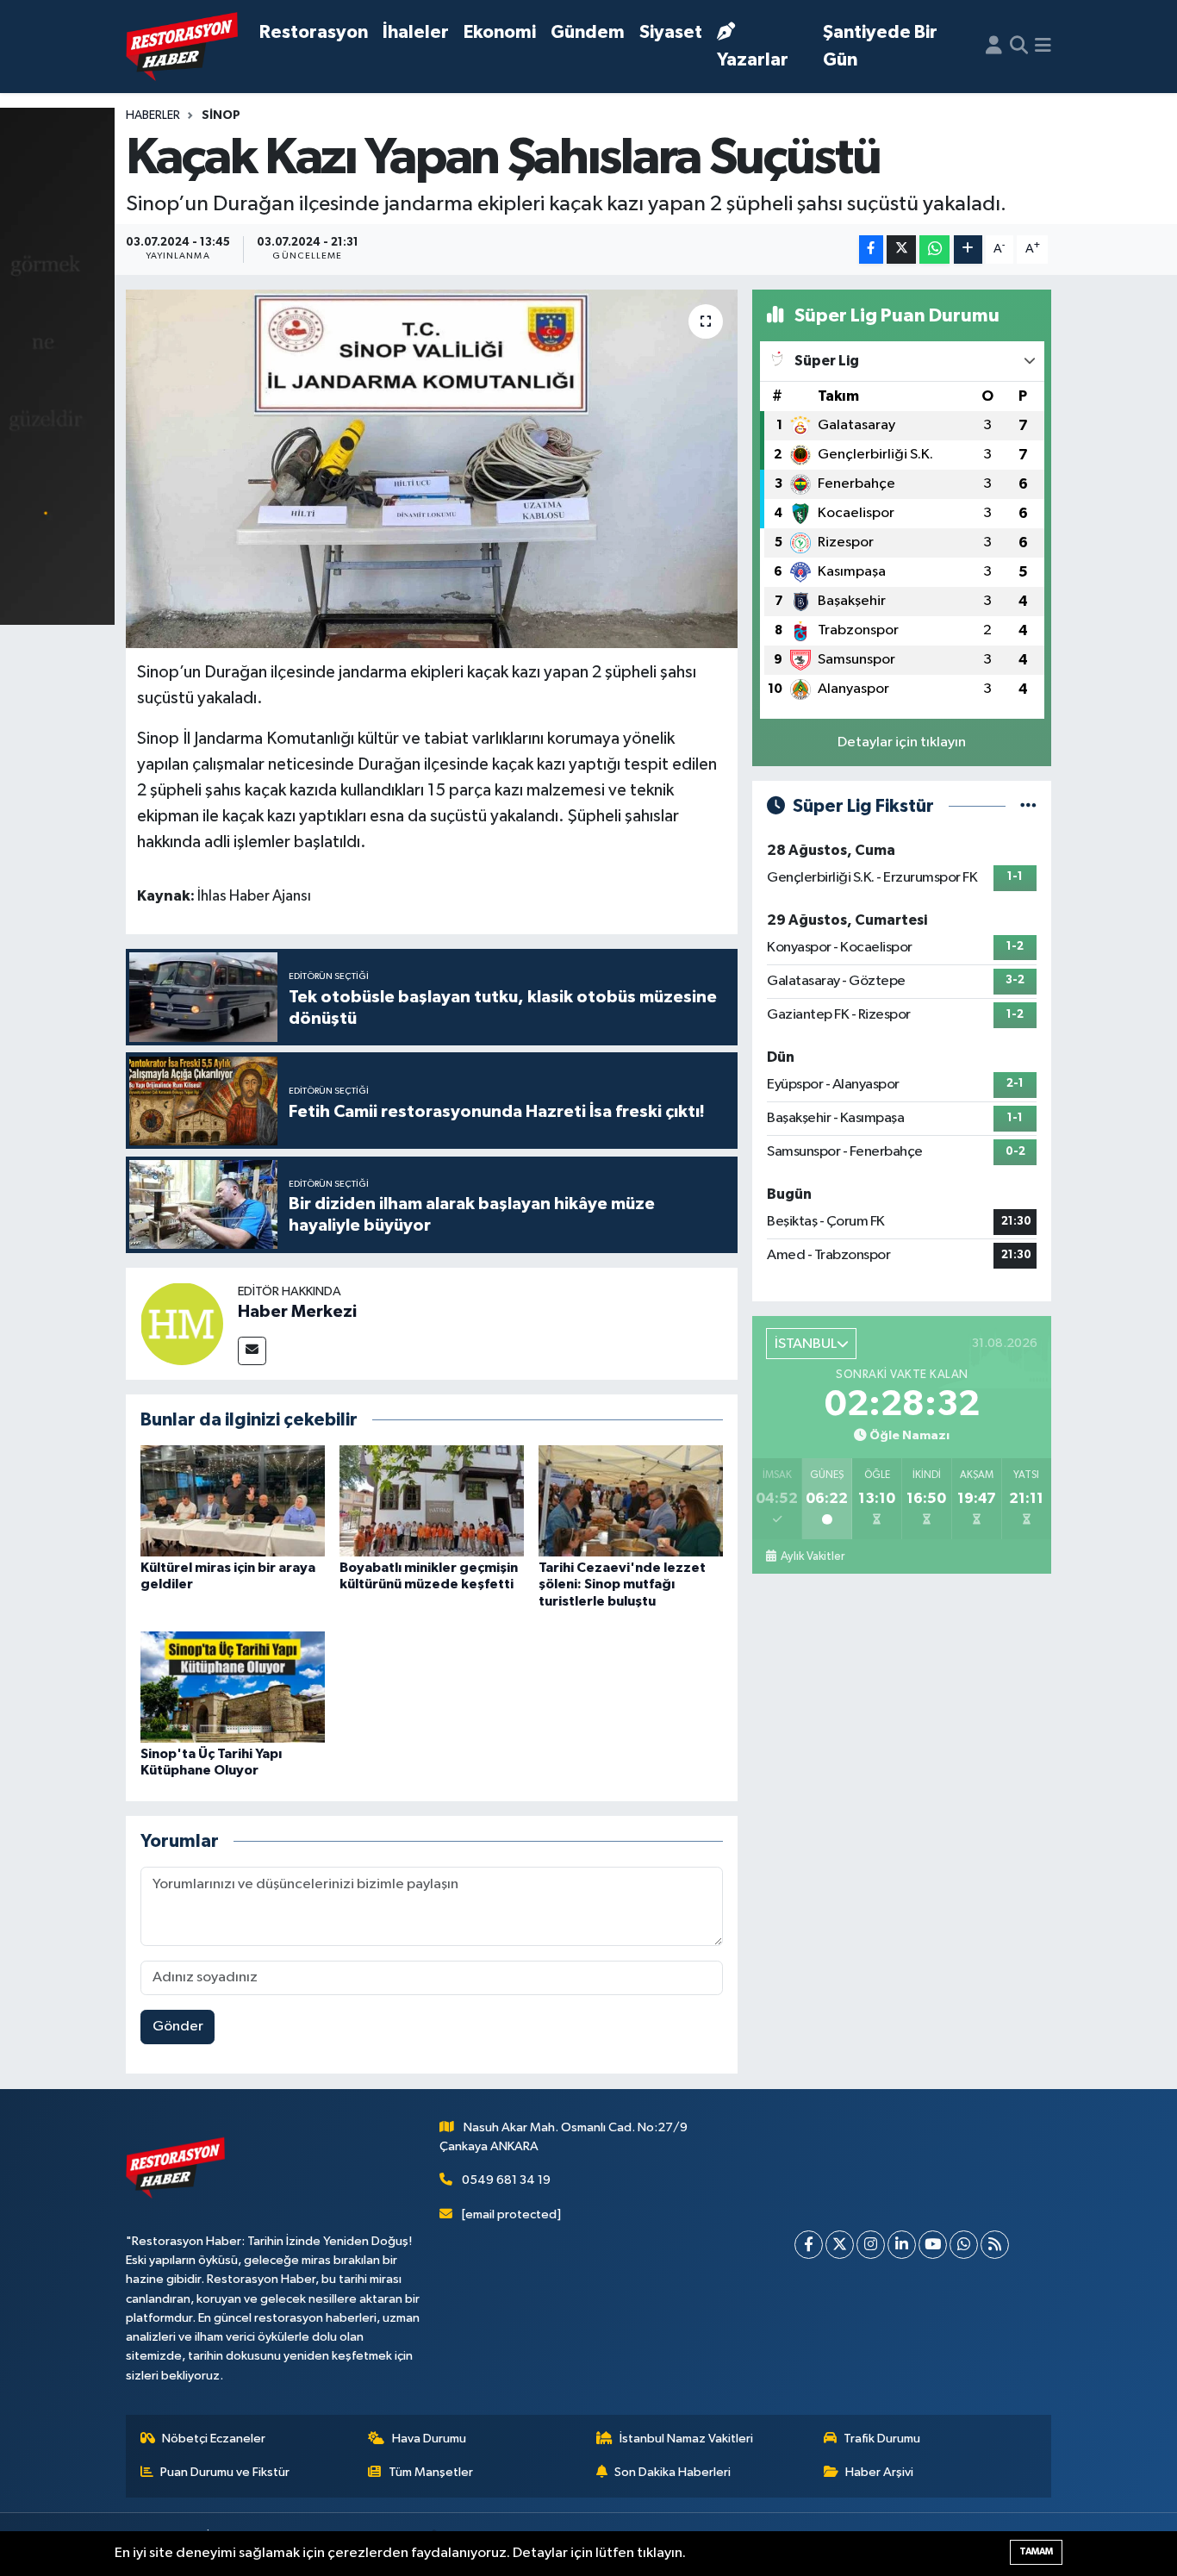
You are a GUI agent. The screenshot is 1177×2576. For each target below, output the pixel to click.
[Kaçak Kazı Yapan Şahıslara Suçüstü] (432, 469)
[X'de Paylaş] (901, 249)
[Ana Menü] (1043, 47)
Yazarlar (753, 60)
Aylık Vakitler (812, 1556)
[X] (840, 2245)
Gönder (178, 2027)
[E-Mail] (252, 1351)
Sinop (221, 115)
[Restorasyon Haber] (182, 47)
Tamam (1036, 2551)
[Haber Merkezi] (182, 1323)
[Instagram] (871, 2245)
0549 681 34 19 (506, 2180)
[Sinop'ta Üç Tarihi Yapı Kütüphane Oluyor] (233, 1687)
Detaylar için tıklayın (902, 742)
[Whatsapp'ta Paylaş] (934, 249)
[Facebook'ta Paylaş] (871, 249)
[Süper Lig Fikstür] (1028, 806)
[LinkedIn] (902, 2245)
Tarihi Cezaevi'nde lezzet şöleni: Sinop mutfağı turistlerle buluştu (622, 1584)
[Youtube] (933, 2245)
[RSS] (995, 2245)
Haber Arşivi (879, 2472)
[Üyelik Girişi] (994, 47)
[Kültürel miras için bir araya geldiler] (233, 1501)
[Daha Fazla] (968, 249)
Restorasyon (314, 32)
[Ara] (1019, 47)
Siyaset (671, 32)
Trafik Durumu (882, 2439)
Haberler (153, 115)
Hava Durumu (429, 2439)
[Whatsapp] (964, 2245)
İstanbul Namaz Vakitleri (686, 2439)
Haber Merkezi (297, 1312)
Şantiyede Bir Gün (880, 46)
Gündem (588, 32)
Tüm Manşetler (431, 2472)
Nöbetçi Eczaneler (214, 2439)
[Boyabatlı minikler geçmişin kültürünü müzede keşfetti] (432, 1501)
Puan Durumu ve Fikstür (225, 2472)
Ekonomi (500, 32)
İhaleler (416, 32)
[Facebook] (809, 2245)
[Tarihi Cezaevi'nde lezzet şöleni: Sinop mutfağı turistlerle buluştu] (631, 1501)
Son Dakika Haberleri (673, 2472)
